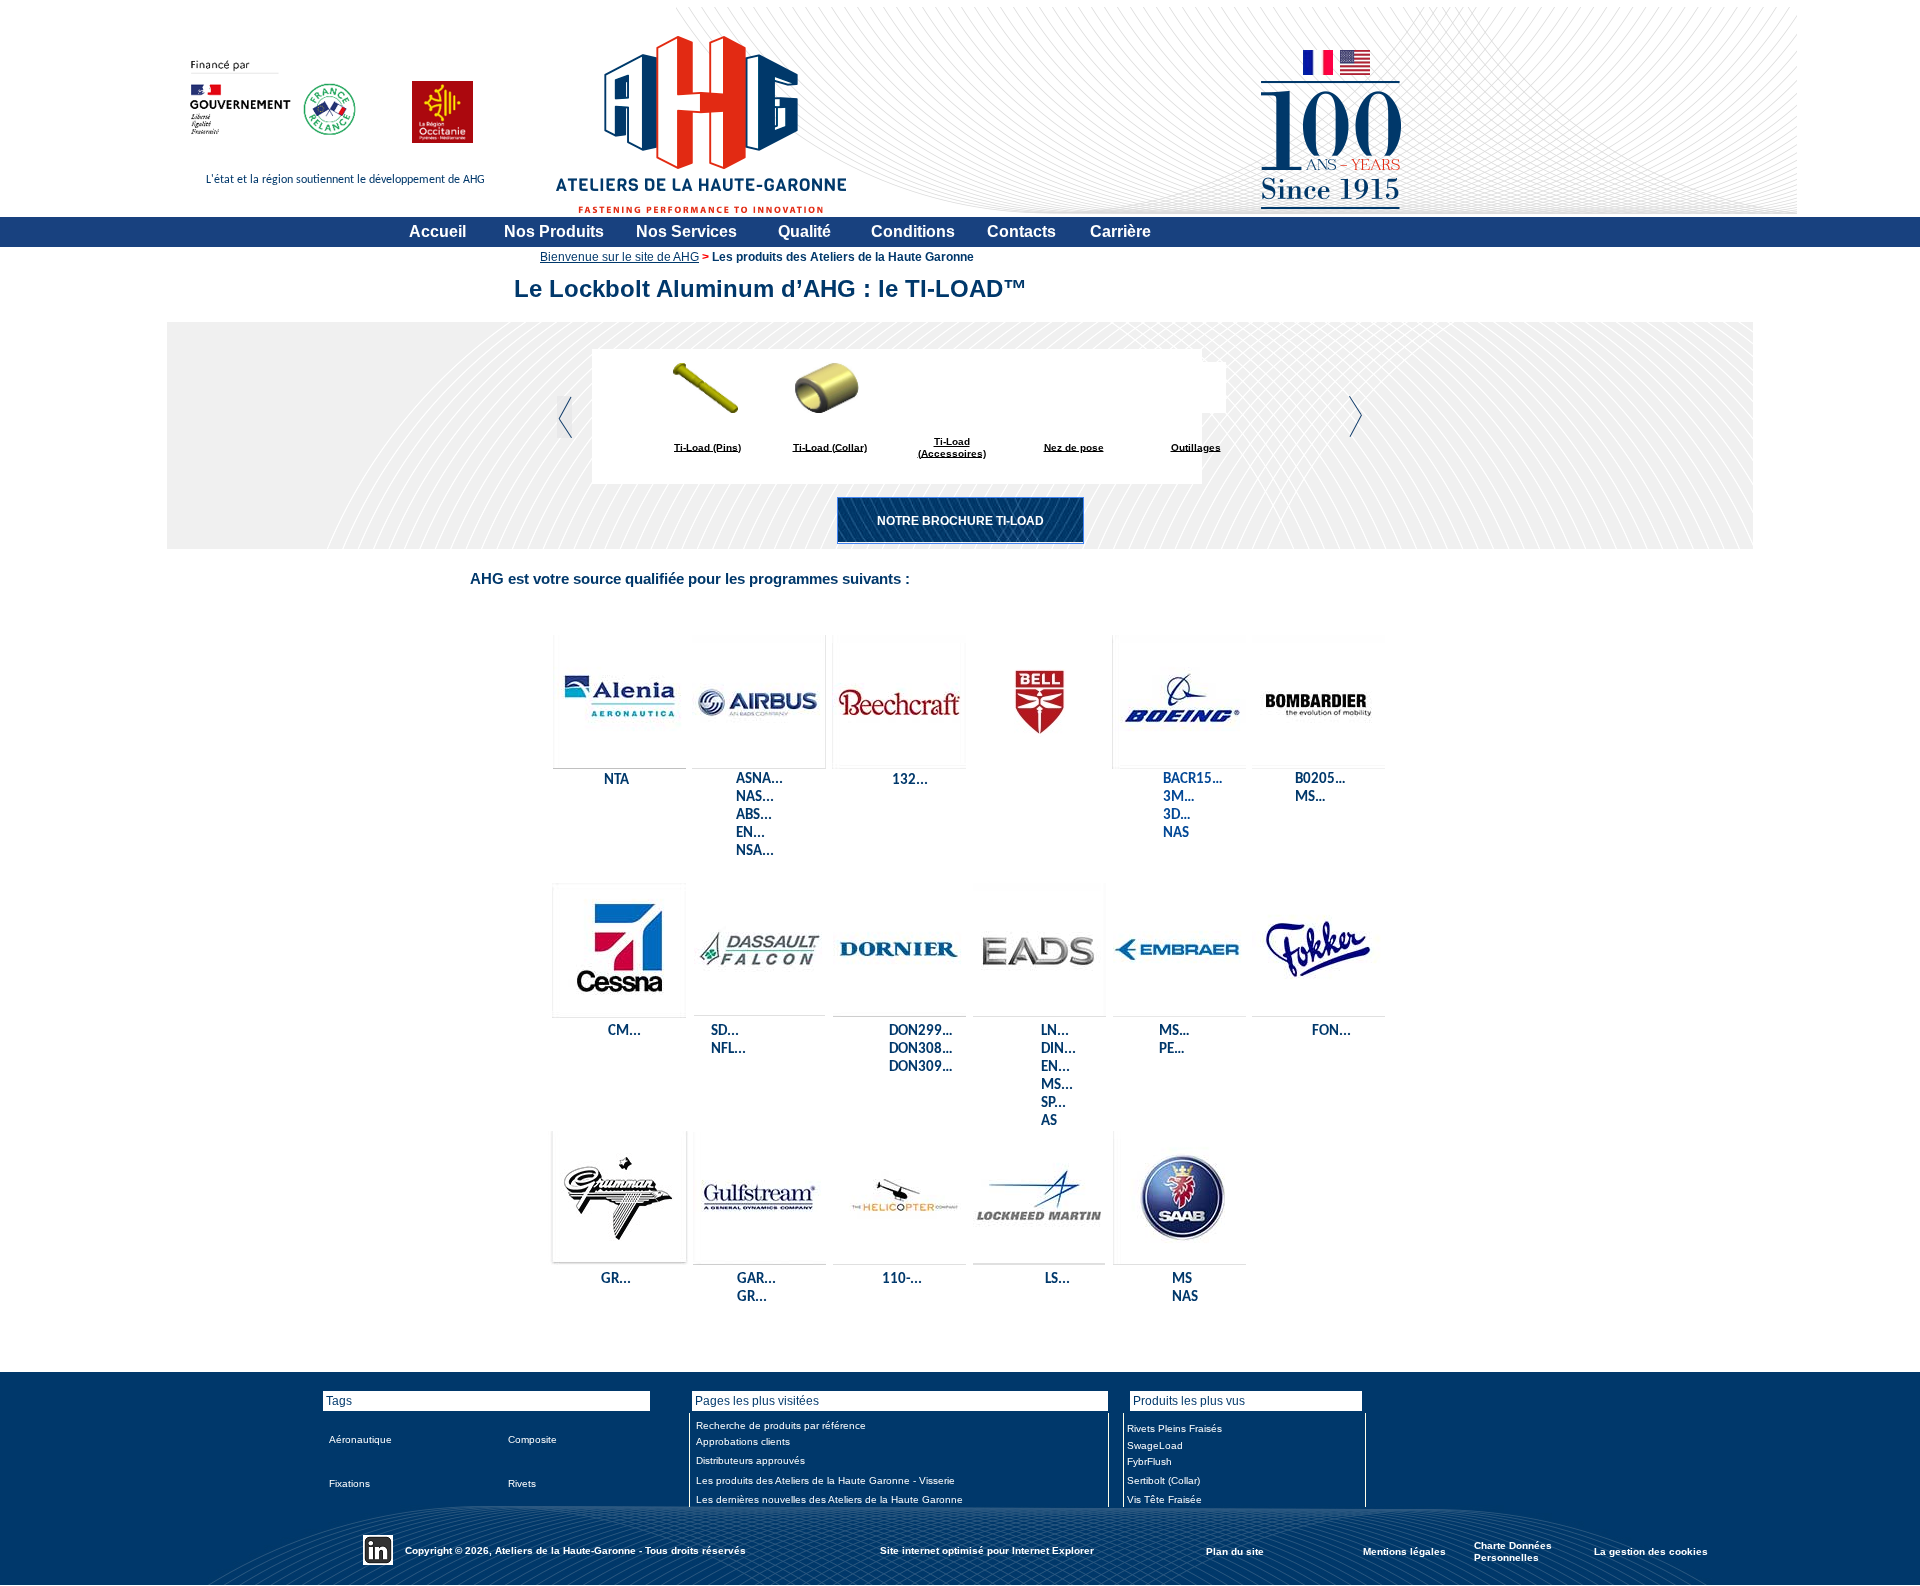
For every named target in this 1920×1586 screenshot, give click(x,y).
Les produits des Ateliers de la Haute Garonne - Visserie (825, 1480)
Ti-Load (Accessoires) (952, 447)
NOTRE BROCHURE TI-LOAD (960, 521)
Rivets (522, 1483)
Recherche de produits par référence (781, 1425)
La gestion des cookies (1651, 1550)
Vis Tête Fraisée (1164, 1499)
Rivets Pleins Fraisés (1174, 1428)
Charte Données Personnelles (1513, 1551)
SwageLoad (1155, 1445)
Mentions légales (1404, 1550)
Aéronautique (360, 1439)
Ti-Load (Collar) (830, 446)
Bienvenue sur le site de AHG (619, 257)
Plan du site (1235, 1550)
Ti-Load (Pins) (707, 446)
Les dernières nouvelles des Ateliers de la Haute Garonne (829, 1499)
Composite (532, 1439)
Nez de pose (1074, 446)
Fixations (349, 1483)
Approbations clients (743, 1441)
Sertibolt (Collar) (1163, 1480)
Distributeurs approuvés (750, 1460)
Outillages (1196, 446)
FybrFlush (1149, 1461)
